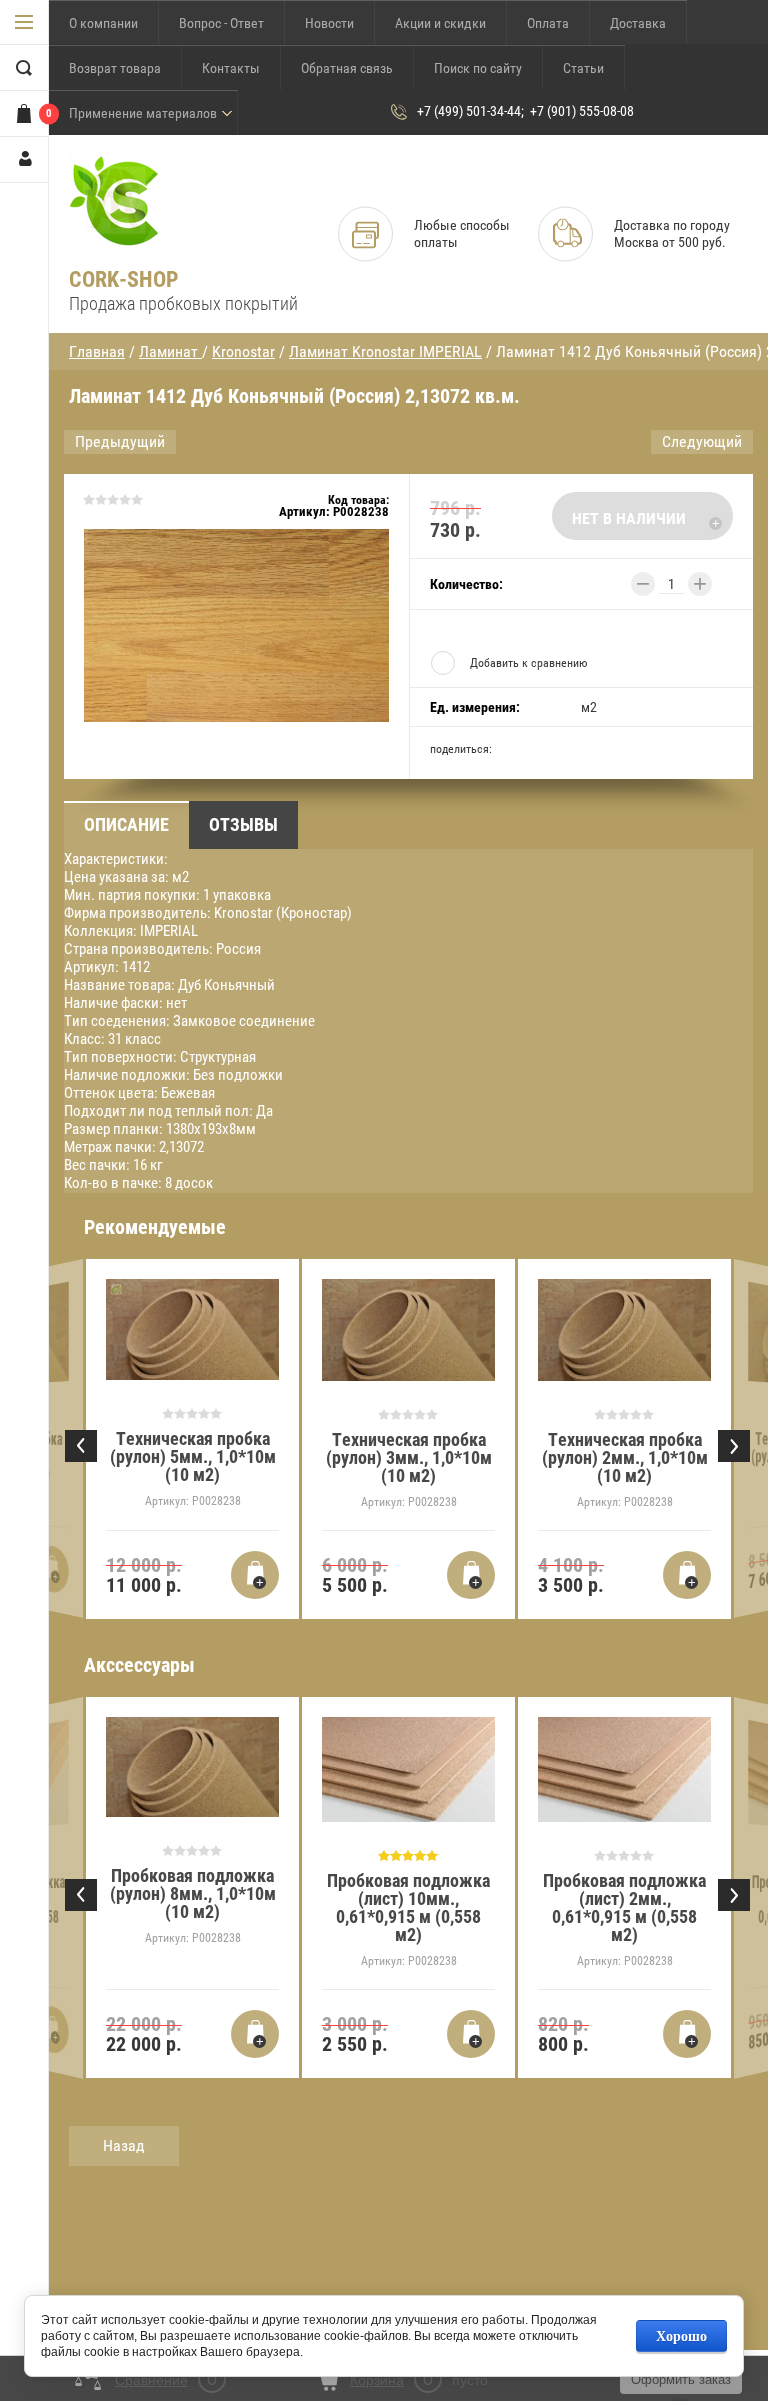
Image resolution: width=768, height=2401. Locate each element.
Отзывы (243, 824)
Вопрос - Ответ (221, 23)
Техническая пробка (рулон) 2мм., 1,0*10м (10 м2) (625, 1457)
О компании (103, 23)
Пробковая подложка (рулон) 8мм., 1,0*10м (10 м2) (193, 1893)
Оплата (548, 23)
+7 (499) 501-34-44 (469, 111)
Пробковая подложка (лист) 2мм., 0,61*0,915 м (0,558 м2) (624, 1907)
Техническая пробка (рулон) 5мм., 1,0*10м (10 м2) (193, 1456)
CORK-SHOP (124, 279)
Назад (124, 2145)
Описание (126, 824)
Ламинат (170, 351)
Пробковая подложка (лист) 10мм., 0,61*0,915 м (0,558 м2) (408, 1907)
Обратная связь (347, 68)
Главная (97, 351)
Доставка (638, 23)
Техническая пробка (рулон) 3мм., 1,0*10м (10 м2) (409, 1457)
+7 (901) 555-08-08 (582, 111)
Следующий (702, 441)
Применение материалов (143, 113)
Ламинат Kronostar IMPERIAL (385, 351)
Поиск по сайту (478, 68)
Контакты (231, 68)
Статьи (583, 68)
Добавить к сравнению (528, 663)
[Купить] (52, 1570)
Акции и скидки (440, 23)
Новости (329, 23)
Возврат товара (115, 68)
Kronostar (243, 351)
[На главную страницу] (114, 202)
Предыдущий (120, 441)
